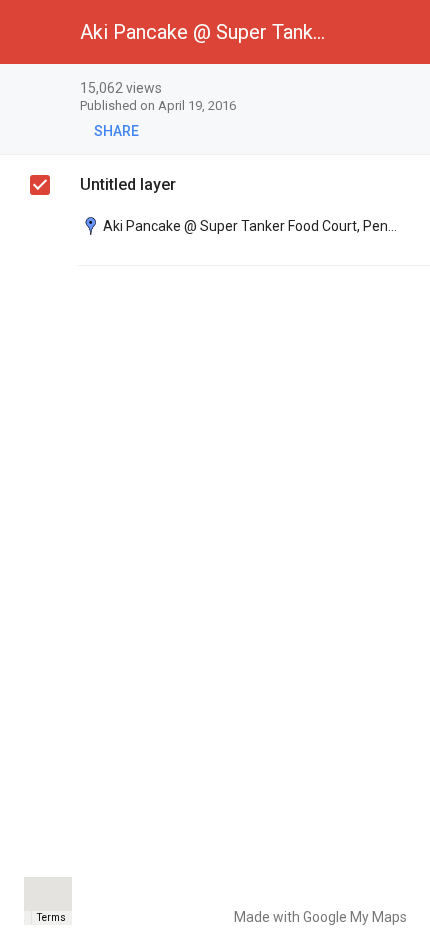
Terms (51, 917)
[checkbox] (405, 89)
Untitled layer (128, 184)
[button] (32, 32)
